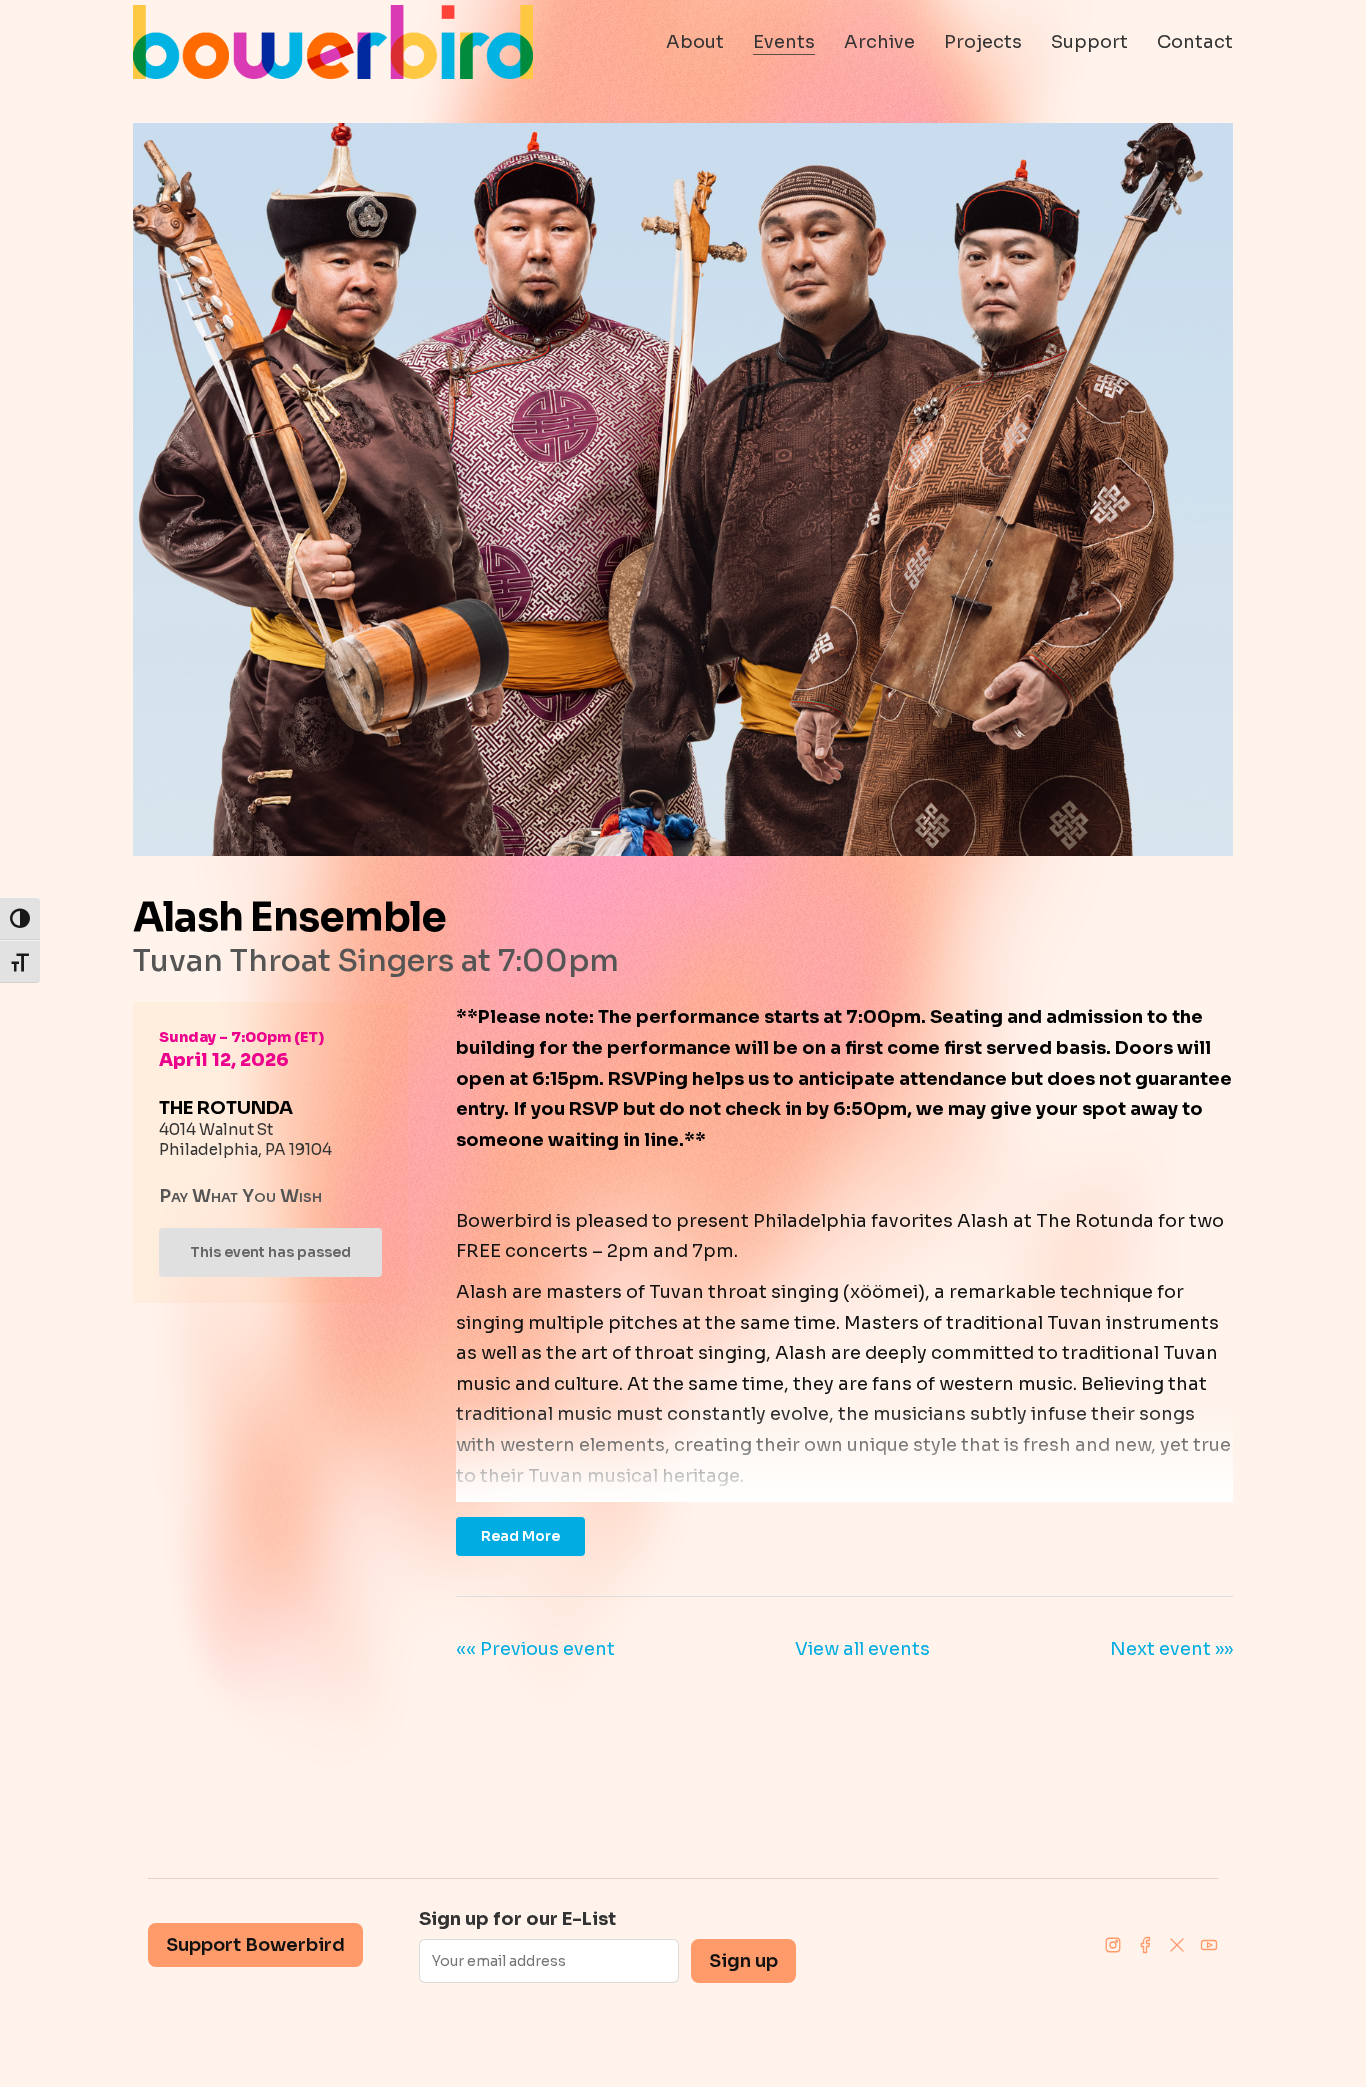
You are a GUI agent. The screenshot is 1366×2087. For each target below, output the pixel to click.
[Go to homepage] (333, 42)
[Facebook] (1145, 1945)
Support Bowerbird (255, 1945)
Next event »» (1171, 1649)
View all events (862, 1649)
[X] (1177, 1945)
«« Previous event (535, 1649)
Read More (520, 1536)
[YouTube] (1209, 1945)
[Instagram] (1113, 1945)
